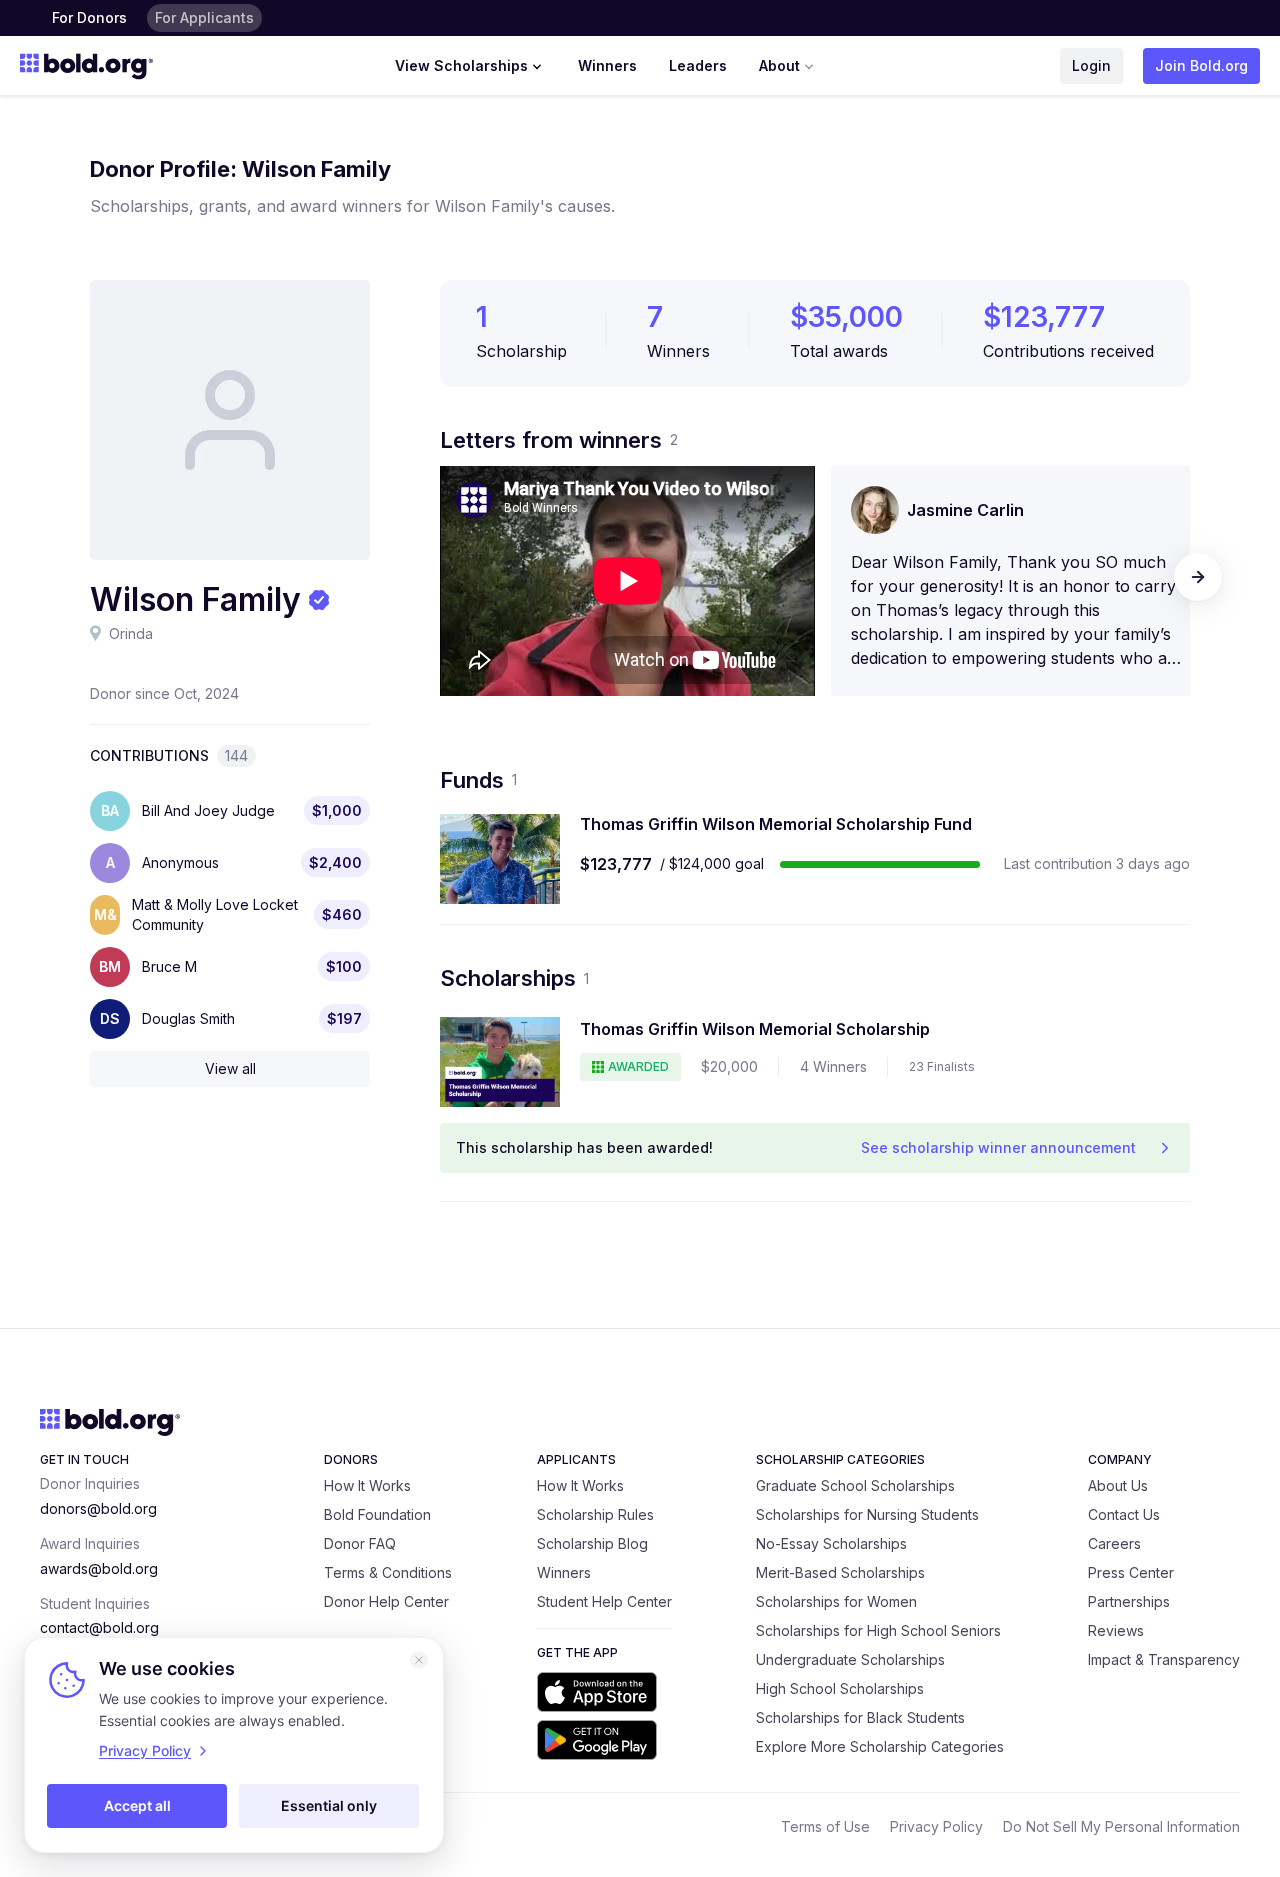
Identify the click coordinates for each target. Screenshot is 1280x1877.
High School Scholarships (840, 1688)
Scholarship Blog (592, 1543)
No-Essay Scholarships (831, 1543)
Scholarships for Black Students (860, 1717)
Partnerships (1129, 1601)
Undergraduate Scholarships (850, 1659)
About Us (1118, 1485)
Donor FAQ (360, 1543)
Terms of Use (825, 1826)
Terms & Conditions (388, 1572)
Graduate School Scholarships (855, 1485)
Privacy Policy (936, 1826)
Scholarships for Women (836, 1601)
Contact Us (1124, 1514)
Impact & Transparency (1164, 1659)
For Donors (89, 17)
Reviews (1116, 1630)
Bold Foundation (377, 1514)
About (779, 65)
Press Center (1131, 1572)
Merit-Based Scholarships (840, 1572)
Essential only (329, 1805)
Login (1091, 65)
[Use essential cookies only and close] (419, 1660)
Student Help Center (604, 1601)
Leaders (698, 65)
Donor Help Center (386, 1601)
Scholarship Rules (595, 1514)
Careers (1114, 1543)
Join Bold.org (1201, 65)
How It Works (367, 1485)
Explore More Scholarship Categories (880, 1746)
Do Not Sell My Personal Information (1121, 1826)
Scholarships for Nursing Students (867, 1514)
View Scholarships (461, 65)
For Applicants (204, 17)
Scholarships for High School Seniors (878, 1630)
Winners (607, 65)
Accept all (137, 1805)
